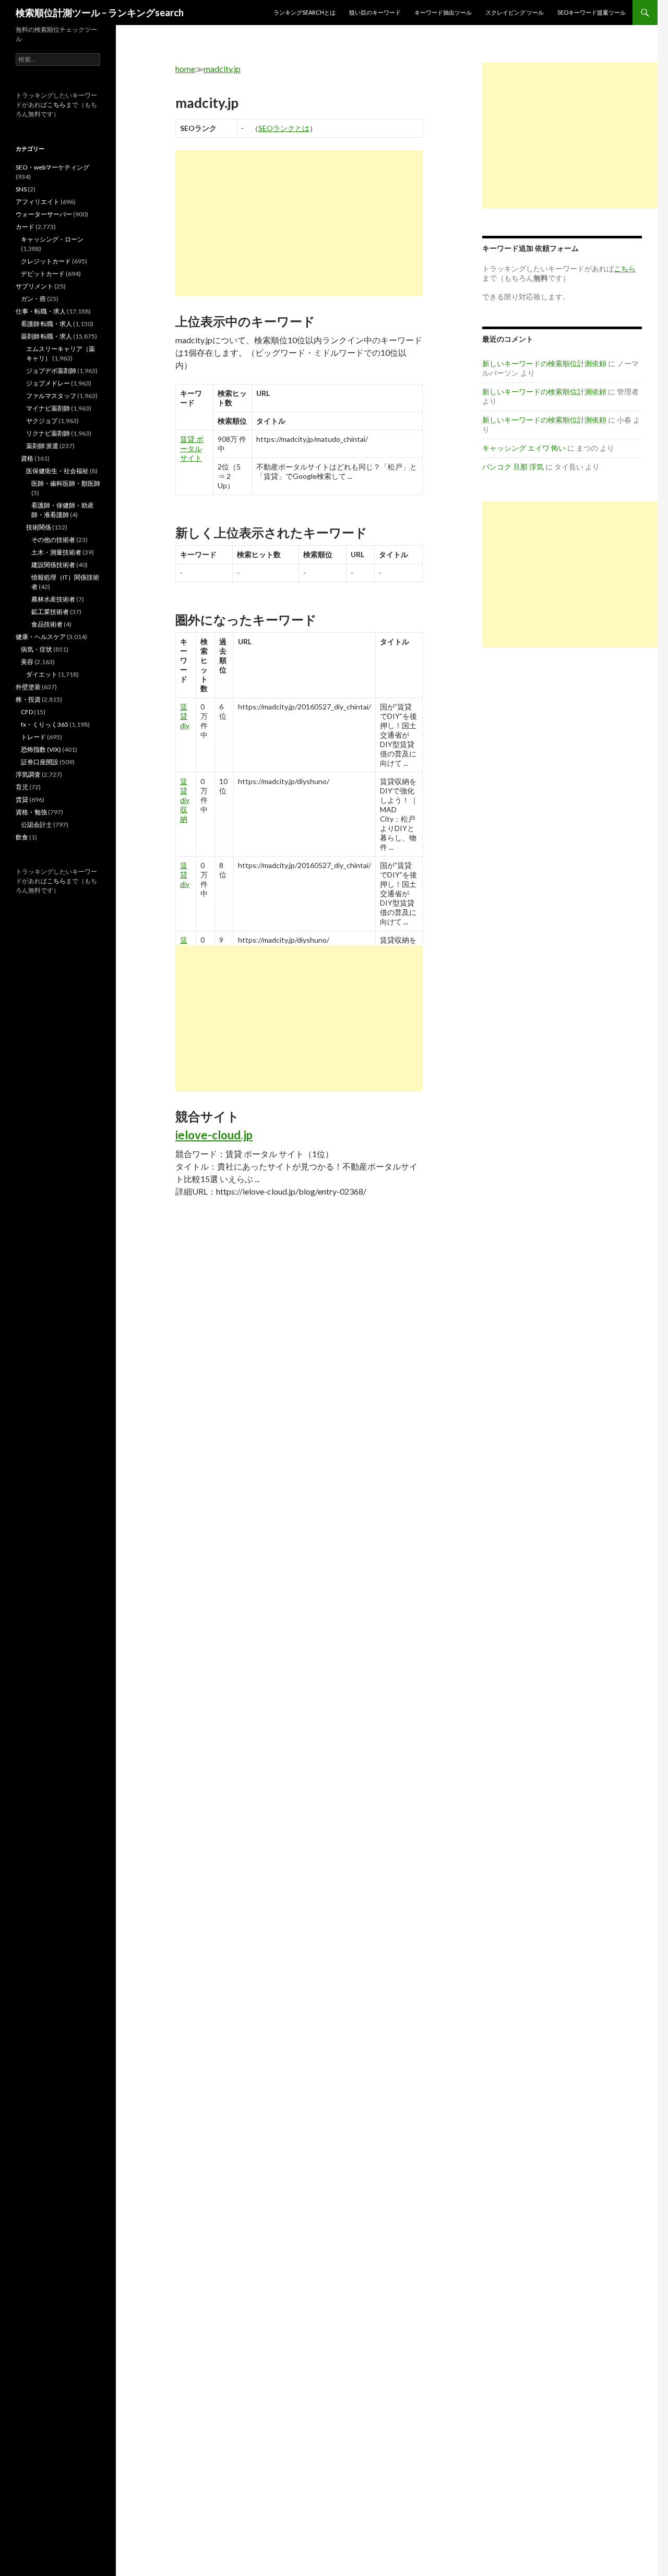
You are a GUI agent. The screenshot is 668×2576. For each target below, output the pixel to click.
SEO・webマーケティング (52, 167)
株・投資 (28, 699)
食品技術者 (47, 624)
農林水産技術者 (53, 599)
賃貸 (22, 799)
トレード (33, 737)
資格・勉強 (31, 812)
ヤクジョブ (42, 421)
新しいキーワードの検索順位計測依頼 (544, 363)
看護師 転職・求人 (46, 324)
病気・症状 (37, 649)
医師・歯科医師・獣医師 (66, 483)
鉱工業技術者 (50, 612)
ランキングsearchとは (305, 12)
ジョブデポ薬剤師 (51, 371)
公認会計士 (37, 824)
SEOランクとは (284, 128)
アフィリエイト (38, 202)
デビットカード (43, 274)
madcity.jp (222, 69)
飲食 (22, 837)
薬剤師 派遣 (42, 446)
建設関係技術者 (53, 565)
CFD (27, 712)
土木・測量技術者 (56, 552)
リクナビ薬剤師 (48, 433)
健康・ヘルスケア (41, 637)
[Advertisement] (299, 223)
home (185, 69)
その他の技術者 (53, 540)
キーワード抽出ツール (443, 12)
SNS (21, 189)
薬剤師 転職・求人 (46, 336)
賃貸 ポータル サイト (192, 448)
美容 (27, 662)
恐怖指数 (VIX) (41, 749)
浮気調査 (28, 774)
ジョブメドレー (48, 383)
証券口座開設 (40, 762)
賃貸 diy (185, 716)
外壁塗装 (28, 687)
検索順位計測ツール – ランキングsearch (100, 13)
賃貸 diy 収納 (185, 800)
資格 (27, 458)
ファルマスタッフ (51, 396)
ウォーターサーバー (44, 214)
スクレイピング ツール (515, 12)
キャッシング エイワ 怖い (524, 448)
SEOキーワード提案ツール (592, 12)
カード (25, 227)
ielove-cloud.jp (214, 1135)
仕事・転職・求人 (41, 311)
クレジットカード (46, 261)
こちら (56, 105)
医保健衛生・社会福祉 (57, 471)
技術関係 (39, 527)
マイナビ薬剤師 (48, 408)
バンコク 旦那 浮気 (513, 467)
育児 (22, 787)
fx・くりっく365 (45, 724)
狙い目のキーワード (375, 12)
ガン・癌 (33, 299)
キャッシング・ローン (52, 239)
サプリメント (34, 286)
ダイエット (42, 674)
